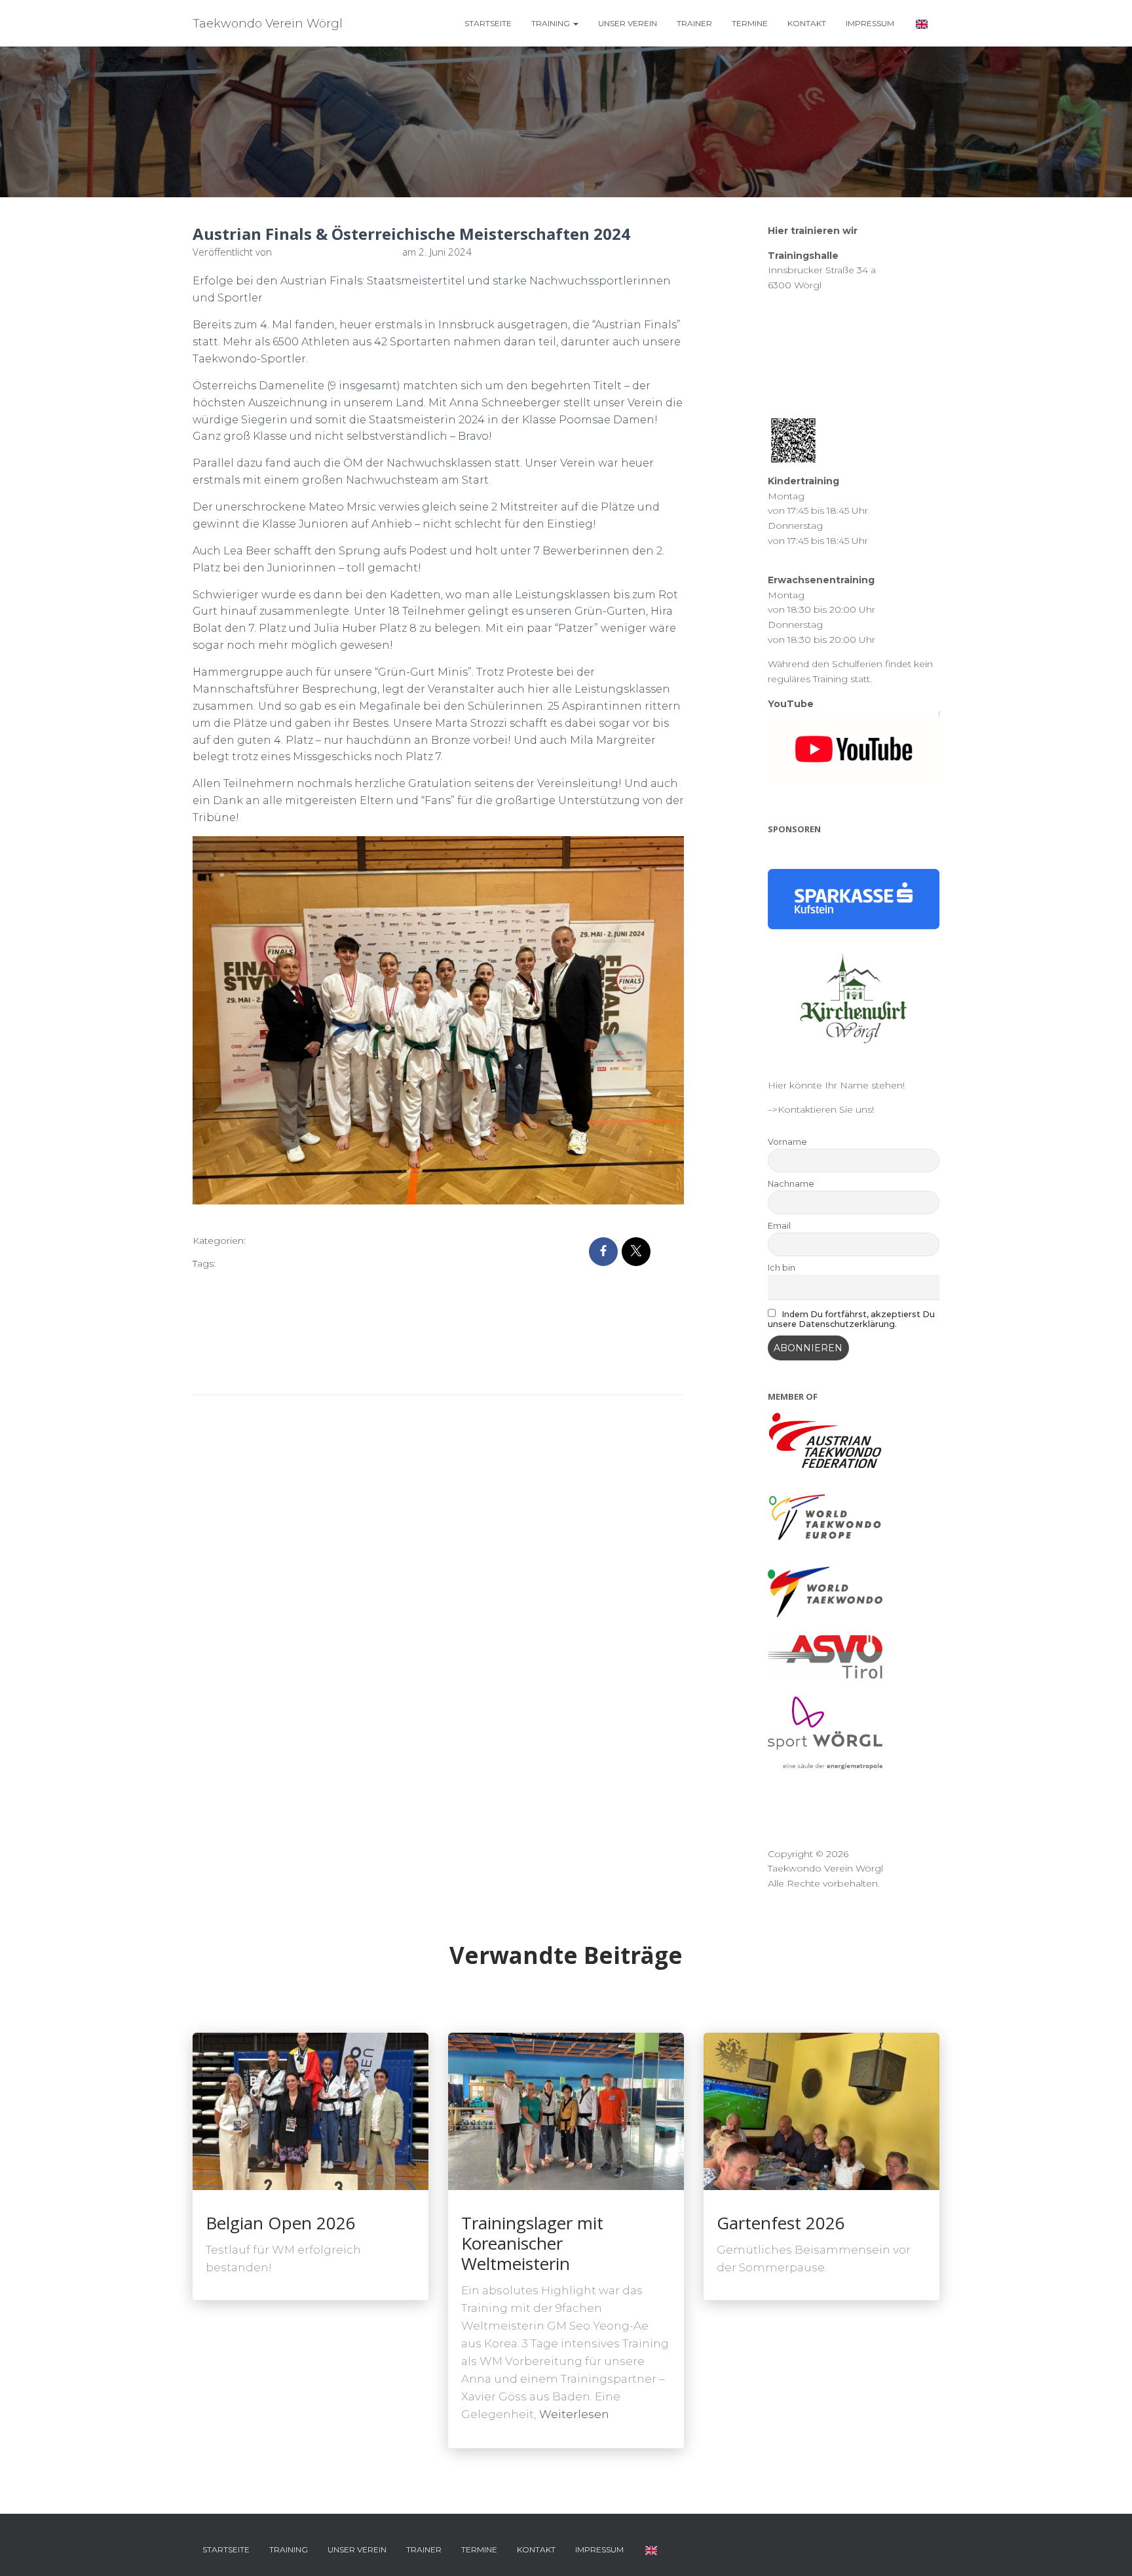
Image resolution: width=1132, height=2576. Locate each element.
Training (552, 23)
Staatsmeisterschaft (369, 1328)
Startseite (488, 23)
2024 (233, 1263)
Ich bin (782, 1268)
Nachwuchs (223, 1307)
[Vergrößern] (666, 860)
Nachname (791, 1184)
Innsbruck (382, 1285)
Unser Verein (628, 23)
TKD (321, 1371)
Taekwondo (223, 1349)
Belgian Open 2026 (281, 2223)
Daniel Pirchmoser (310, 1285)
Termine (750, 23)
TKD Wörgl (361, 1371)
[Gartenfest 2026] (821, 2111)
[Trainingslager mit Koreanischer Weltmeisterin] (566, 2111)
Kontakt (807, 23)
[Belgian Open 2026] (311, 2111)
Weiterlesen (574, 2414)
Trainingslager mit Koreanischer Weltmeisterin (532, 2243)
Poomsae (219, 1328)
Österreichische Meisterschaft (323, 1307)
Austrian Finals (228, 1285)
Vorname (787, 1142)
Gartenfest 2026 (781, 2223)
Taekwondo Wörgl (238, 1371)
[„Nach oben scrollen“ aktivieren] (1106, 2550)
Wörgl (406, 1371)
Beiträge (279, 1241)
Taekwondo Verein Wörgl (314, 1349)
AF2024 (269, 1263)
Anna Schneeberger (339, 1263)
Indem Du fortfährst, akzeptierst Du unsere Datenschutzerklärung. (852, 1319)
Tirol (295, 1371)
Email (779, 1226)
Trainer (694, 23)
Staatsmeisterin (283, 1328)
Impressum (870, 23)
